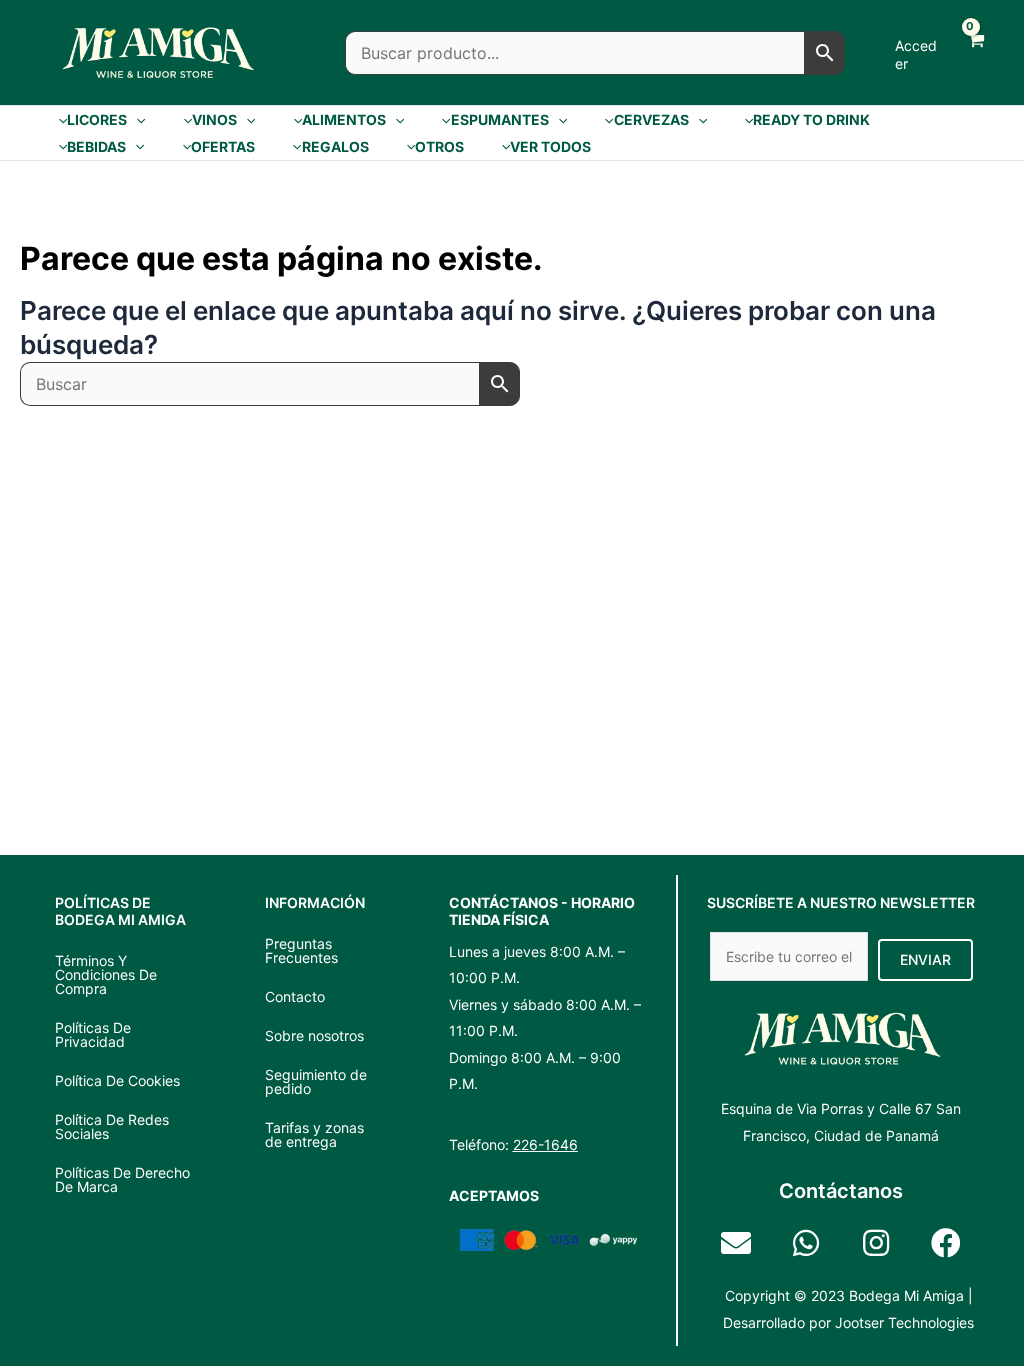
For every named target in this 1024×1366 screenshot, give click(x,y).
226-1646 (545, 1144)
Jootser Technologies (904, 1322)
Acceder (916, 54)
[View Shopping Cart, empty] (974, 52)
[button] (136, 120)
